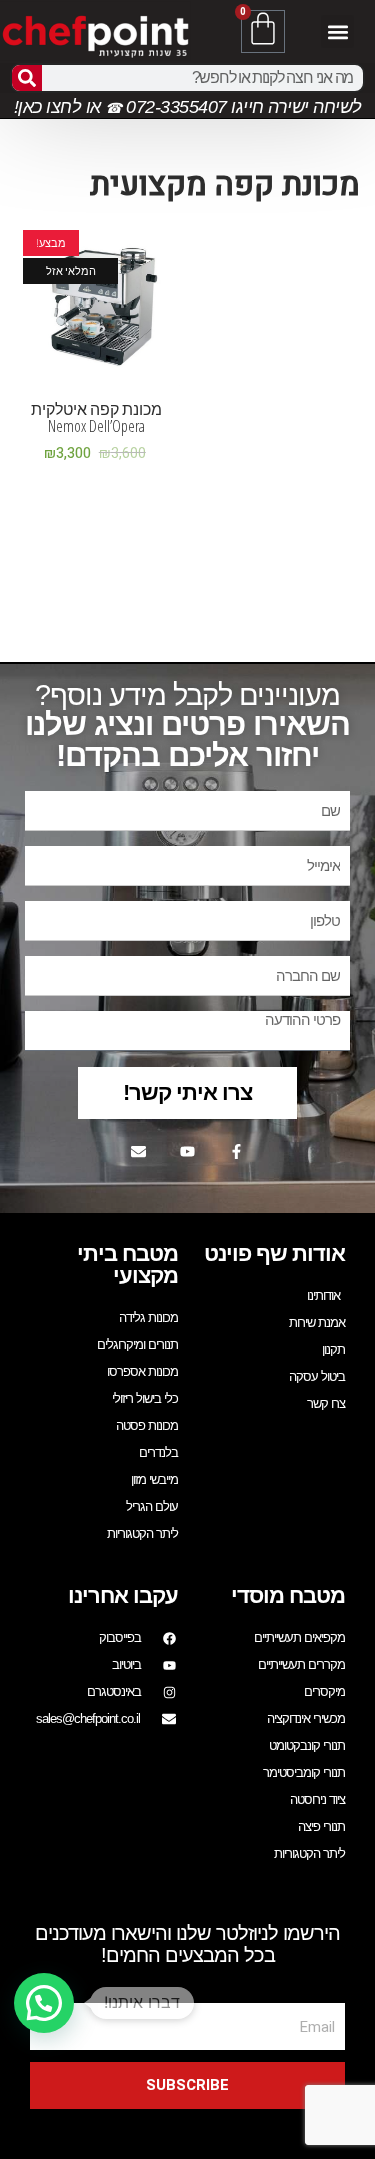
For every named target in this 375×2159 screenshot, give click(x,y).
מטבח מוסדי (288, 1595)
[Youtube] (188, 1151)
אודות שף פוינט (274, 1253)
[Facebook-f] (237, 1151)
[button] (337, 31)
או (93, 107)
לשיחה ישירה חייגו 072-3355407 (242, 107)
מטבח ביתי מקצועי (127, 1264)
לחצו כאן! (48, 107)
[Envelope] (139, 1151)
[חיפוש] (27, 78)
